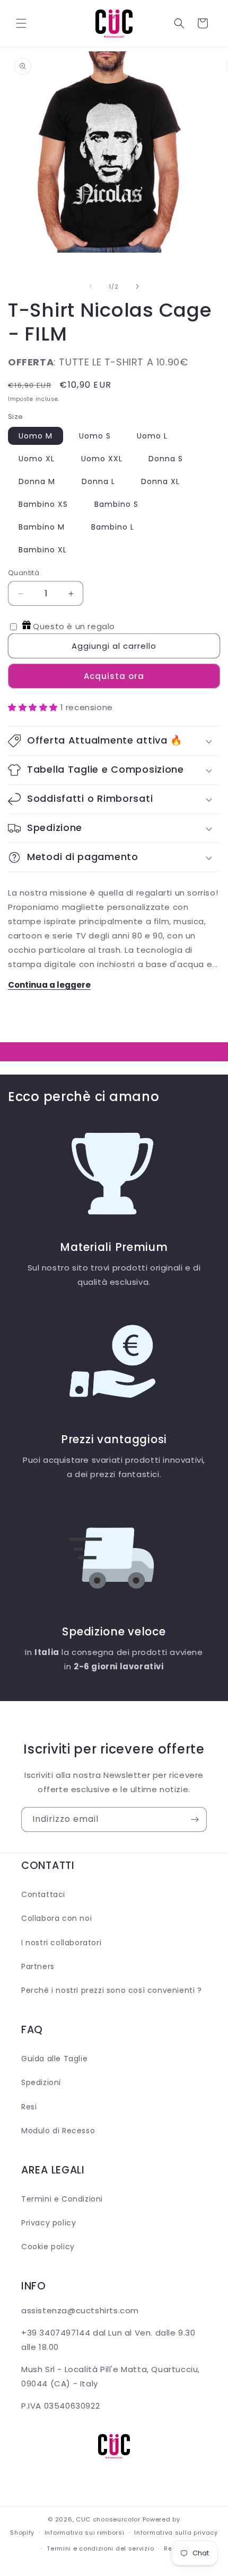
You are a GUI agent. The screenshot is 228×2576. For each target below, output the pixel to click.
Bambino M (42, 527)
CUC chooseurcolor (108, 2519)
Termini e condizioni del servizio (100, 2548)
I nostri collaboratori (61, 1943)
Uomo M (36, 436)
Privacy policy (49, 2223)
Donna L (98, 481)
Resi (29, 2107)
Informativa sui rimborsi (85, 2533)
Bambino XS (43, 504)
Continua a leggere (49, 985)
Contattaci (43, 1894)
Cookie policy (48, 2247)
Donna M (37, 481)
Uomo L (152, 436)
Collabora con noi (56, 1918)
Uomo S (95, 436)
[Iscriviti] (195, 1819)
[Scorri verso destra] (137, 287)
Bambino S (116, 504)
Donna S (166, 459)
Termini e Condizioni (62, 2199)
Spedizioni (41, 2082)
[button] (21, 23)
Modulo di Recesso (58, 2131)
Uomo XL (37, 459)
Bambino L (113, 527)
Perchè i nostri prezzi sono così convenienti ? (112, 1990)
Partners (38, 1966)
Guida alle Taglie (54, 2059)
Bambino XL (43, 550)
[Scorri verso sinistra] (91, 287)
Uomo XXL (102, 459)
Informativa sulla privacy (176, 2533)
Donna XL (160, 481)
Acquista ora (114, 676)
